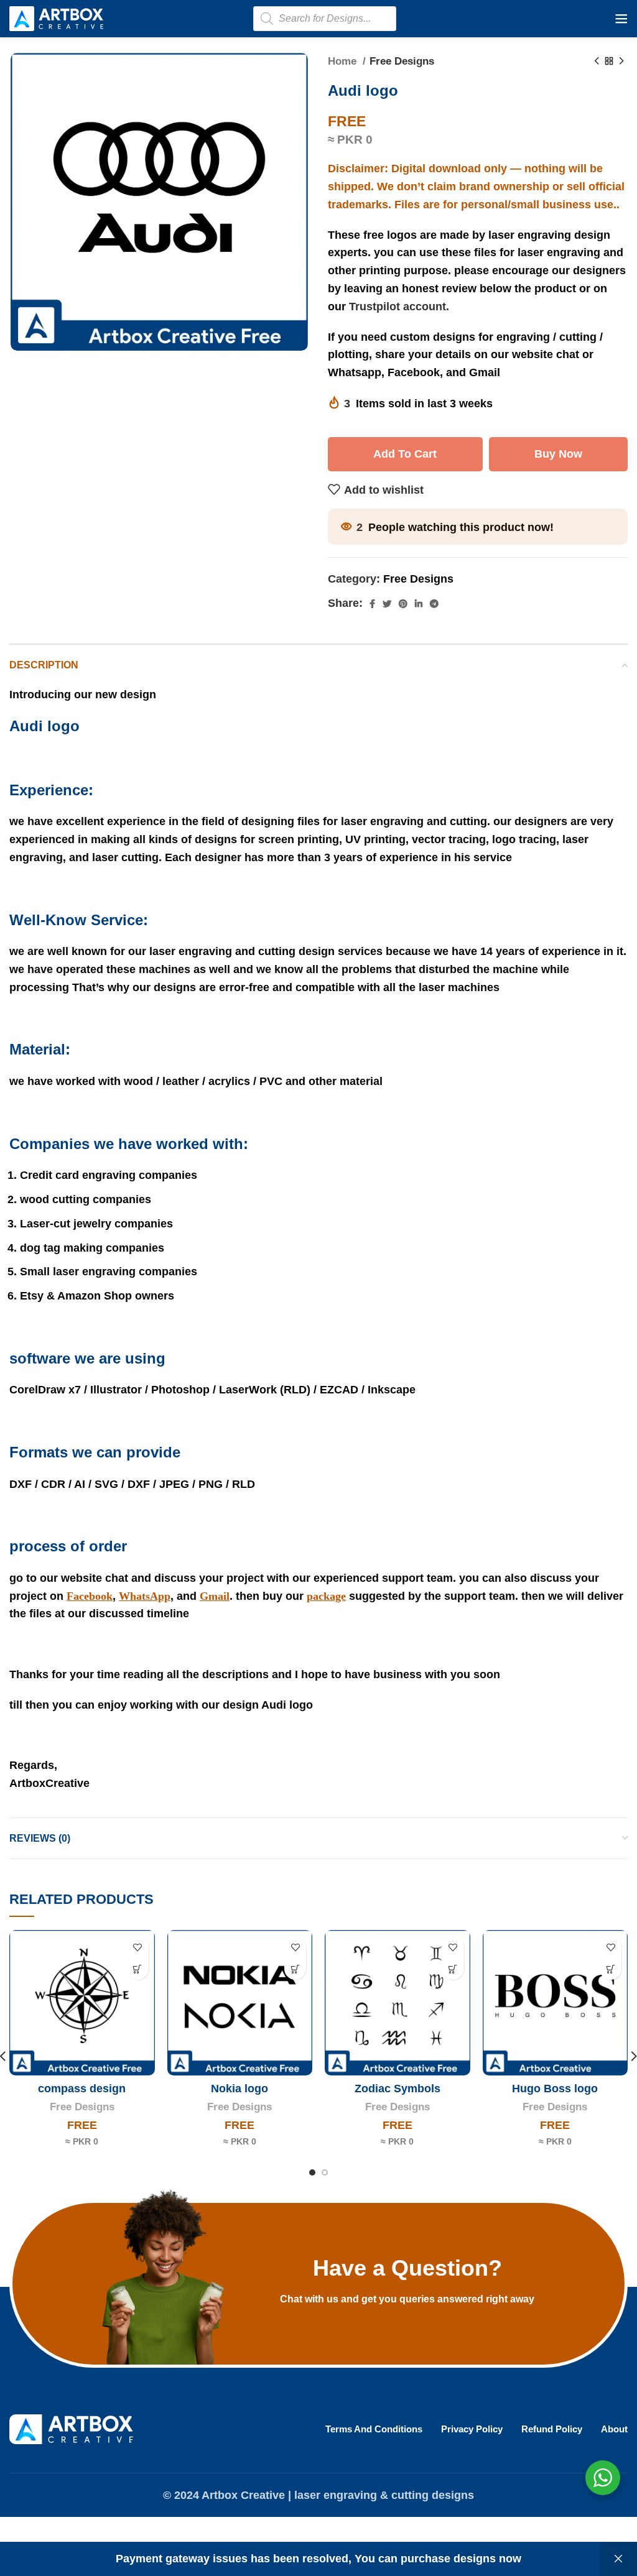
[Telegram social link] (434, 604)
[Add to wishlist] (138, 1947)
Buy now (558, 454)
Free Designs (402, 61)
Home (344, 61)
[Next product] (621, 62)
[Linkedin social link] (419, 604)
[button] (138, 1969)
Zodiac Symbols (398, 2089)
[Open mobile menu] (621, 19)
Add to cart (405, 454)
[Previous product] (597, 62)
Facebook (90, 1596)
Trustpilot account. (399, 307)
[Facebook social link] (372, 604)
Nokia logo (239, 2089)
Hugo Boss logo (555, 2089)
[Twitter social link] (387, 604)
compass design (82, 2089)
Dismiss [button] (618, 2559)
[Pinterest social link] (403, 604)
